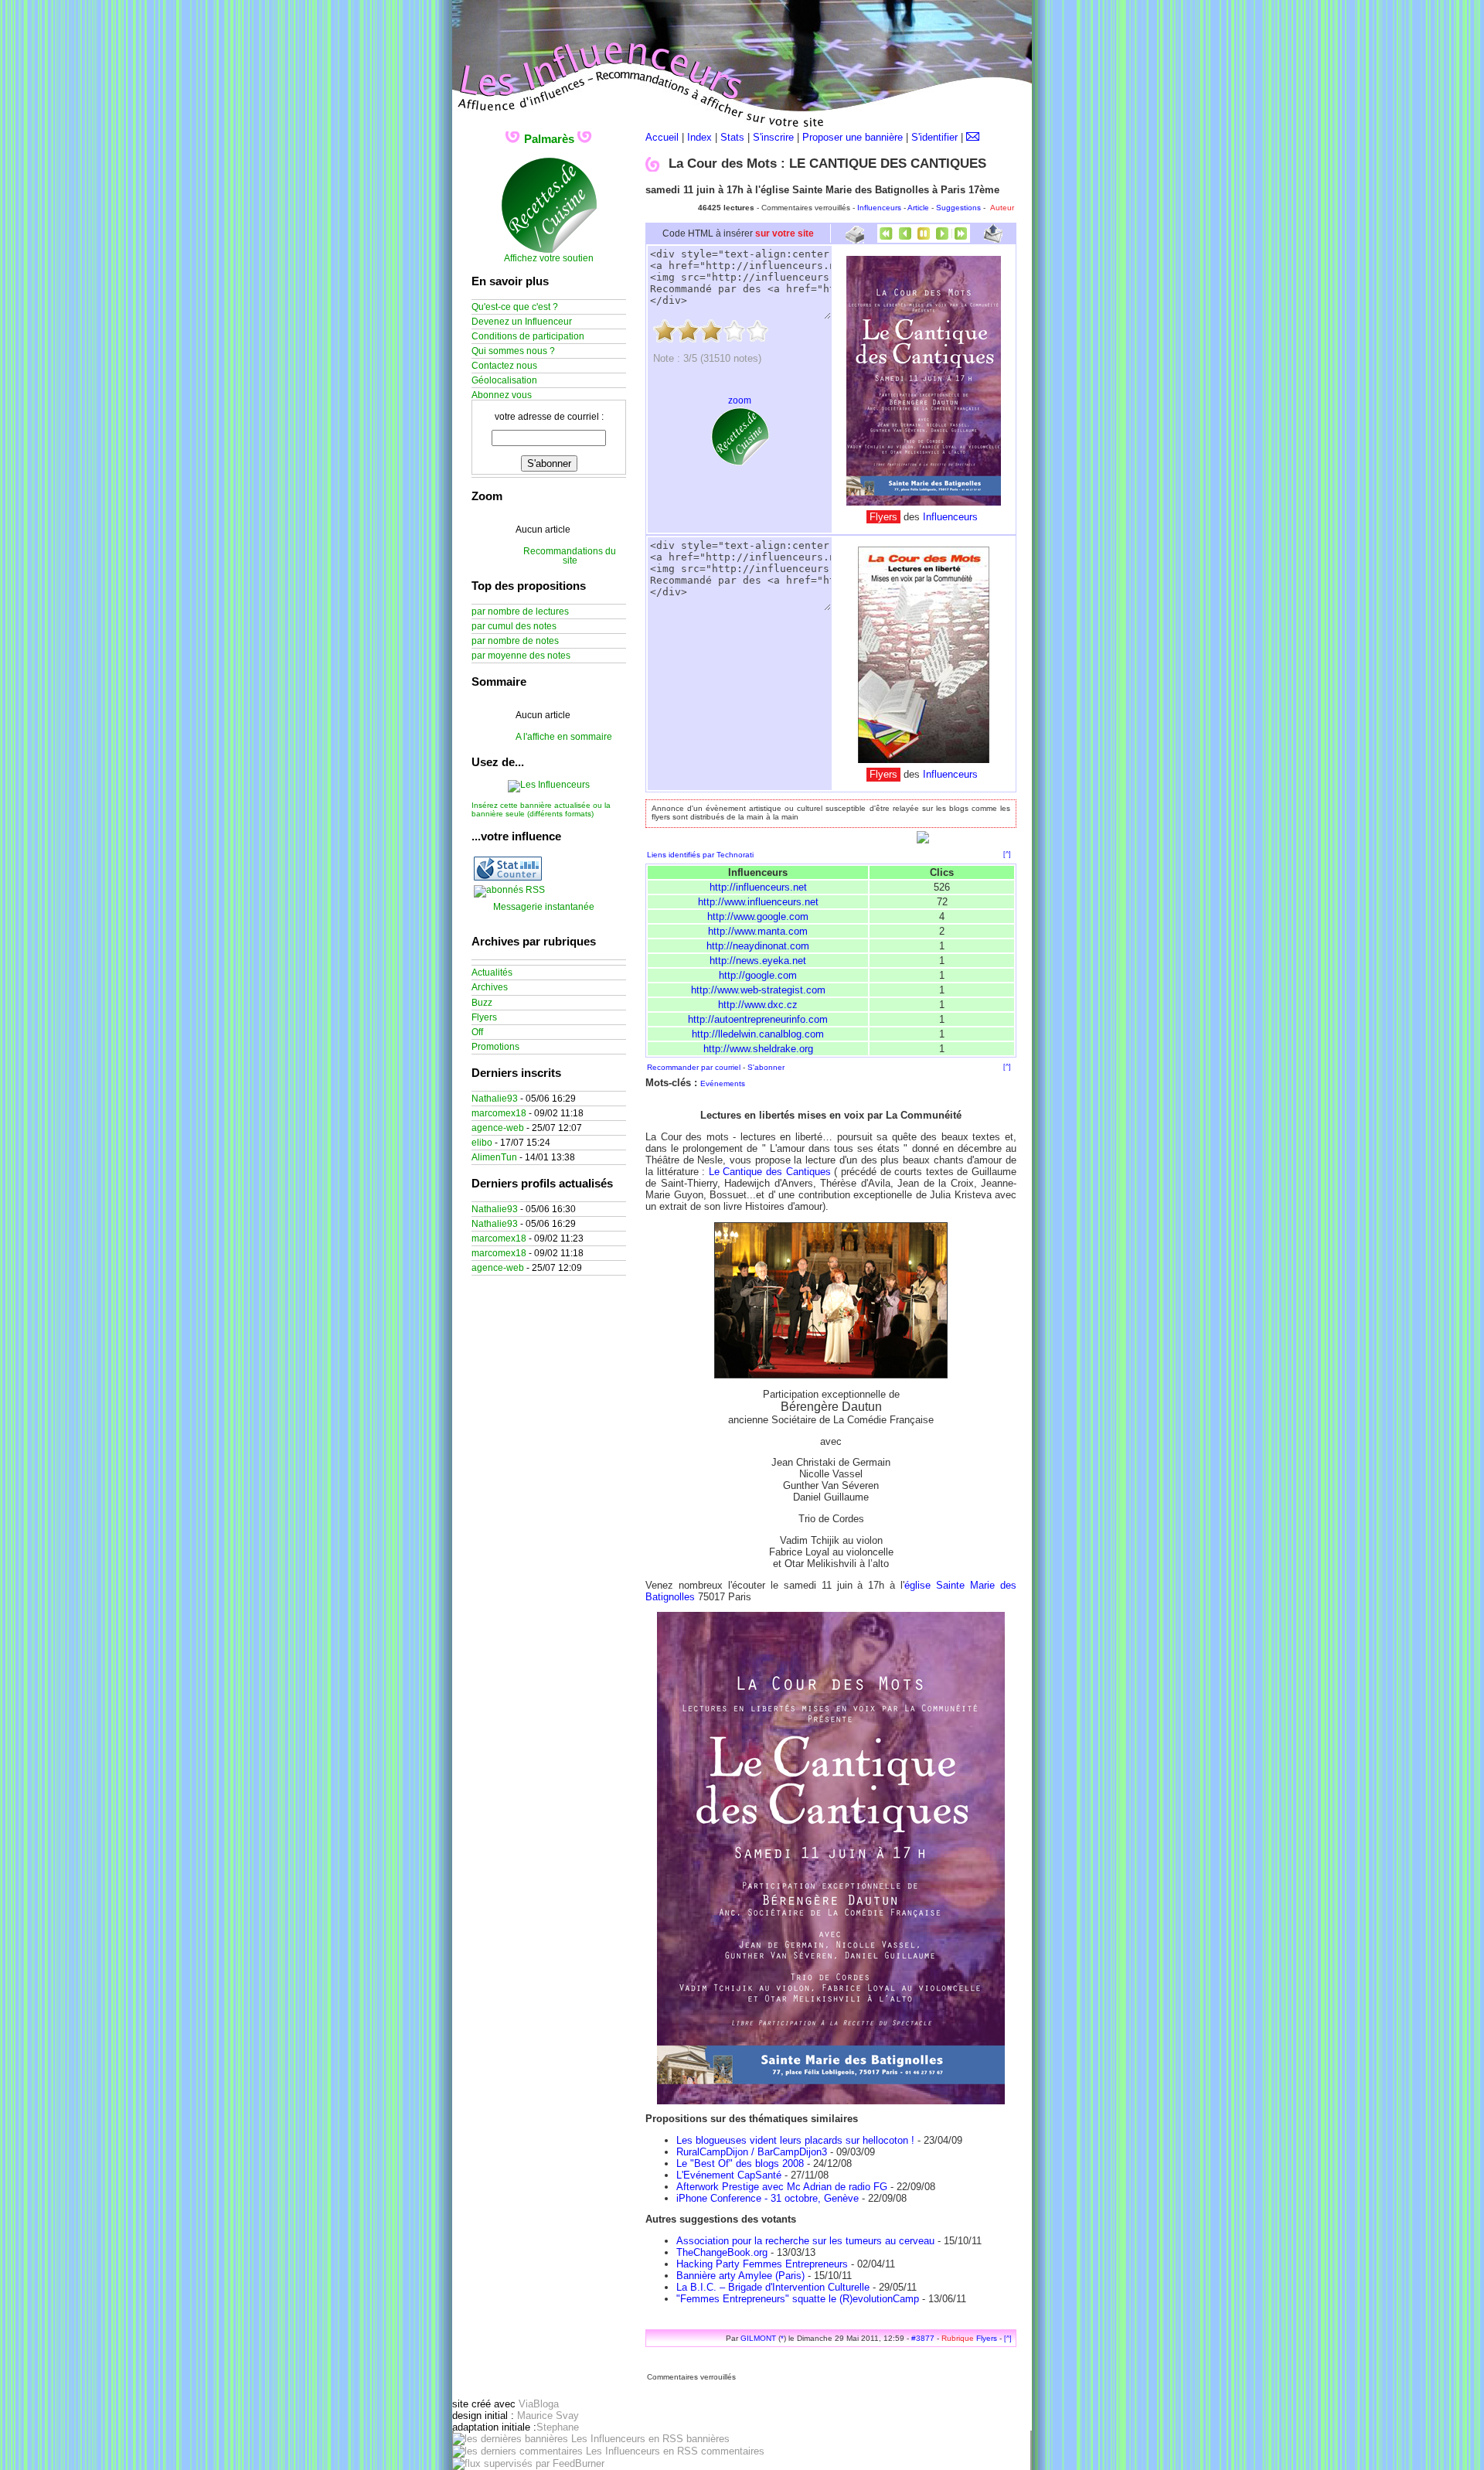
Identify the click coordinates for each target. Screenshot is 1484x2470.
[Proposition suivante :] (942, 239)
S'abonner (766, 1067)
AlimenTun (494, 1157)
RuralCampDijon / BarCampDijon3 (752, 2152)
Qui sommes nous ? (513, 351)
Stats (732, 137)
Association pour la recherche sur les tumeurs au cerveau (805, 2241)
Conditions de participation (528, 336)
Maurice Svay (548, 2415)
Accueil (662, 137)
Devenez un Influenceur (522, 322)
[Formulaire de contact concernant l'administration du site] (973, 137)
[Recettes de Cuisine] (549, 250)
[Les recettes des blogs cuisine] (740, 462)
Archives (490, 987)
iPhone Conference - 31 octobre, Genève (768, 2198)
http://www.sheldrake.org (758, 1049)
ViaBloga (539, 2404)
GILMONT (758, 2338)
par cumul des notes (514, 626)
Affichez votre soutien (549, 258)
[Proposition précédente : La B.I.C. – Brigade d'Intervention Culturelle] (905, 239)
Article (918, 208)
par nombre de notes (515, 641)
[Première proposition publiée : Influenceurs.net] (887, 239)
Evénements (723, 1083)
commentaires (731, 2451)
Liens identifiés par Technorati (700, 855)
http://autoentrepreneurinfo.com (758, 1019)
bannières (706, 2439)
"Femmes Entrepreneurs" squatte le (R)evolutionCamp (798, 2299)
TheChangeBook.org (722, 2252)
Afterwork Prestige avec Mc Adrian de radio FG (782, 2187)
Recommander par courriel (694, 1067)
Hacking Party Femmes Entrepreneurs (762, 2264)
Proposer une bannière (853, 137)
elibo (482, 1143)
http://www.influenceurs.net (758, 902)
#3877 (923, 2338)
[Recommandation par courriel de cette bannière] (993, 239)
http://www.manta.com (758, 931)
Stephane (558, 2427)
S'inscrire (773, 137)
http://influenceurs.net (758, 887)
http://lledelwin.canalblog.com (758, 1034)
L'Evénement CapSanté (729, 2175)
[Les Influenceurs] (549, 785)
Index (699, 137)
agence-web (498, 1128)
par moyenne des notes (521, 656)
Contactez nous (504, 366)
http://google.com (758, 975)
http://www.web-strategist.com (758, 990)
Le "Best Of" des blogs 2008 (740, 2163)
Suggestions (958, 208)
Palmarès (549, 139)
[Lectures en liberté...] (924, 502)
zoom (740, 400)
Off (477, 1032)
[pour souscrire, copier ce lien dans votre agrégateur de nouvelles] (509, 890)
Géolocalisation (504, 380)
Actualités (492, 973)
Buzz (482, 1003)
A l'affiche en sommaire (564, 737)
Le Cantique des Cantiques (770, 1172)
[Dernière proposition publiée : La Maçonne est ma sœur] (961, 239)
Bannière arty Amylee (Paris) (740, 2276)
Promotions (495, 1047)
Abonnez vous (502, 395)
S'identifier (934, 137)
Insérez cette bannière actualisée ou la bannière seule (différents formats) (541, 809)
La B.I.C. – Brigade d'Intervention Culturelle (773, 2287)
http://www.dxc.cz (758, 1005)
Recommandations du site (570, 556)
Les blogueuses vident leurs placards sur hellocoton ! (795, 2140)
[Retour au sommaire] (924, 239)
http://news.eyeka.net (758, 961)
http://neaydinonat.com (758, 946)
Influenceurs (879, 208)
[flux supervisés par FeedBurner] (528, 2463)
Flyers (987, 2338)
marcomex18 (499, 1113)
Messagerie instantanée (544, 907)
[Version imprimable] (854, 238)
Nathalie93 (495, 1099)
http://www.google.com (758, 916)
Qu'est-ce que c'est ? (515, 307)
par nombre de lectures (520, 612)
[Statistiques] (508, 877)
